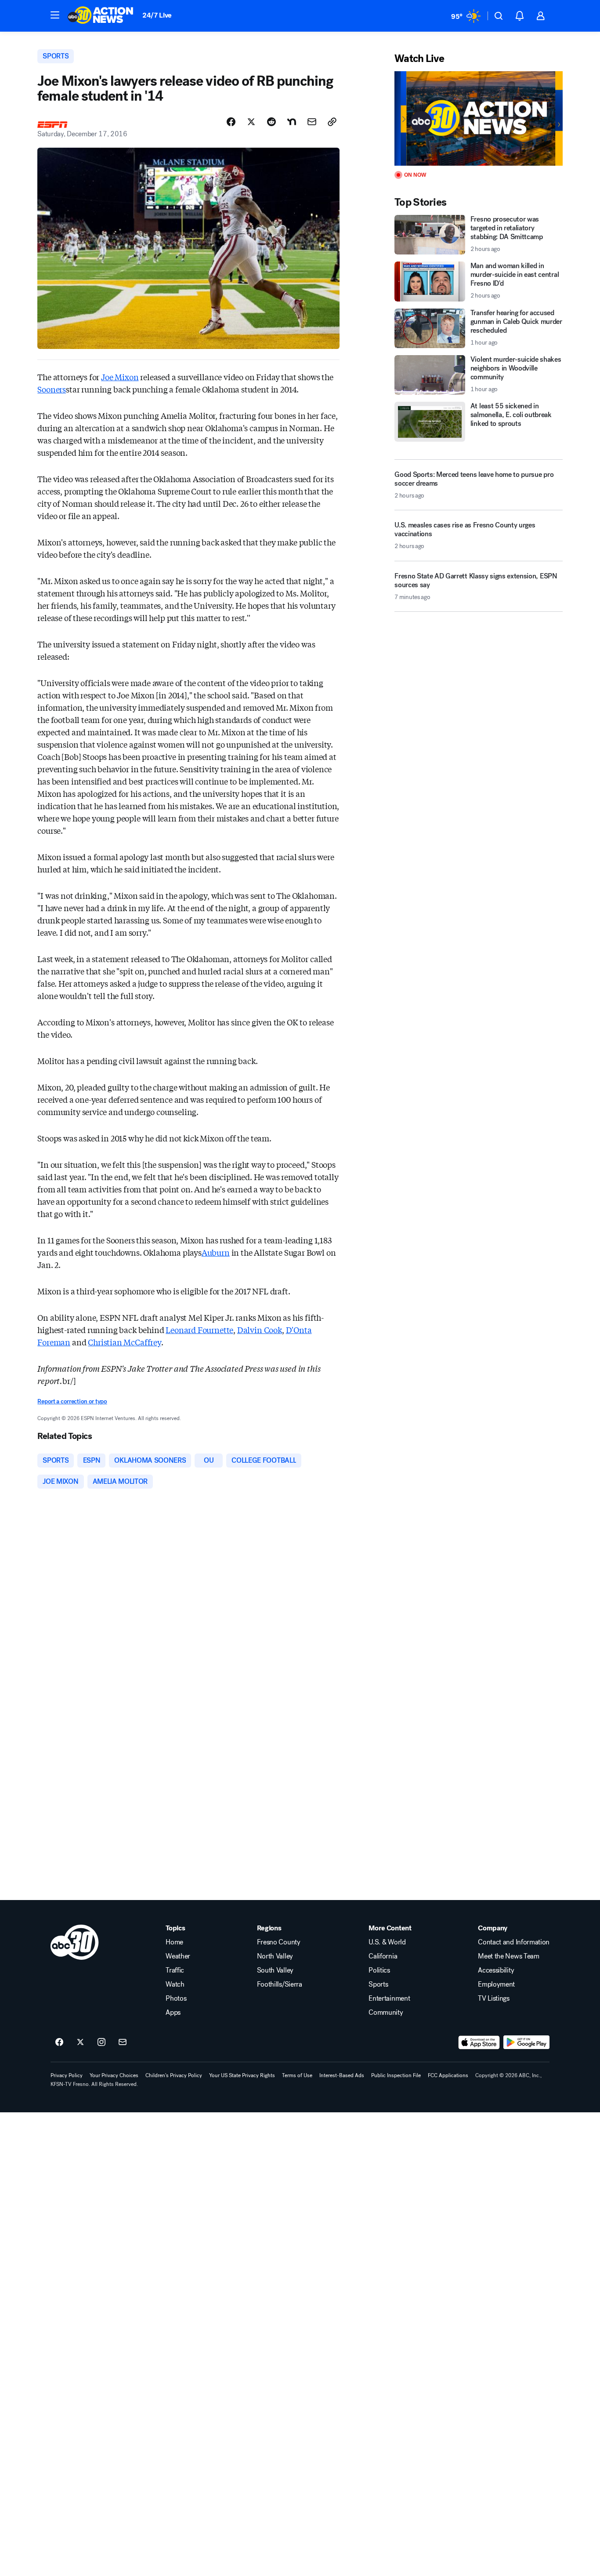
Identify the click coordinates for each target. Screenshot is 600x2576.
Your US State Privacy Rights (242, 2075)
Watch (175, 1984)
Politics (379, 1970)
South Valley (275, 1970)
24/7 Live (157, 15)
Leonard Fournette (199, 1330)
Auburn (216, 1252)
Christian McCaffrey (125, 1342)
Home (174, 1942)
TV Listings (493, 1998)
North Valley (275, 1956)
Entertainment (389, 1998)
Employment (496, 1984)
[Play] (478, 118)
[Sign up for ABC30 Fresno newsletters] (123, 2042)
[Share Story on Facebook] (231, 122)
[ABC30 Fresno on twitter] (80, 2042)
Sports (378, 1984)
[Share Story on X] (251, 122)
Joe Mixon (120, 377)
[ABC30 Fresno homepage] (101, 16)
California (383, 1956)
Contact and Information (514, 1942)
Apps (173, 2013)
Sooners (52, 389)
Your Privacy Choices (114, 2075)
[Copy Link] (332, 122)
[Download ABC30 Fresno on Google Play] (526, 2042)
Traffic (175, 1970)
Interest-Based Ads (342, 2075)
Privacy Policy (67, 2075)
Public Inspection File (396, 2075)
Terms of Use (297, 2075)
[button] (55, 15)
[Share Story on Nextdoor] (292, 122)
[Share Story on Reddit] (271, 122)
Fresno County (279, 1942)
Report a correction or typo (72, 1401)
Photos (176, 1998)
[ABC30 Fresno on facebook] (59, 2042)
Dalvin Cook (260, 1330)
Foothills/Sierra (280, 1984)
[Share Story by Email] (312, 122)
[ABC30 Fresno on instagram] (101, 2042)
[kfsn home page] (75, 1942)
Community (386, 2013)
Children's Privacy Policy (174, 2075)
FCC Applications (448, 2075)
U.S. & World (387, 1942)
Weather (178, 1956)
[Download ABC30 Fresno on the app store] (479, 2042)
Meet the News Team (508, 1956)
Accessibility (496, 1970)
